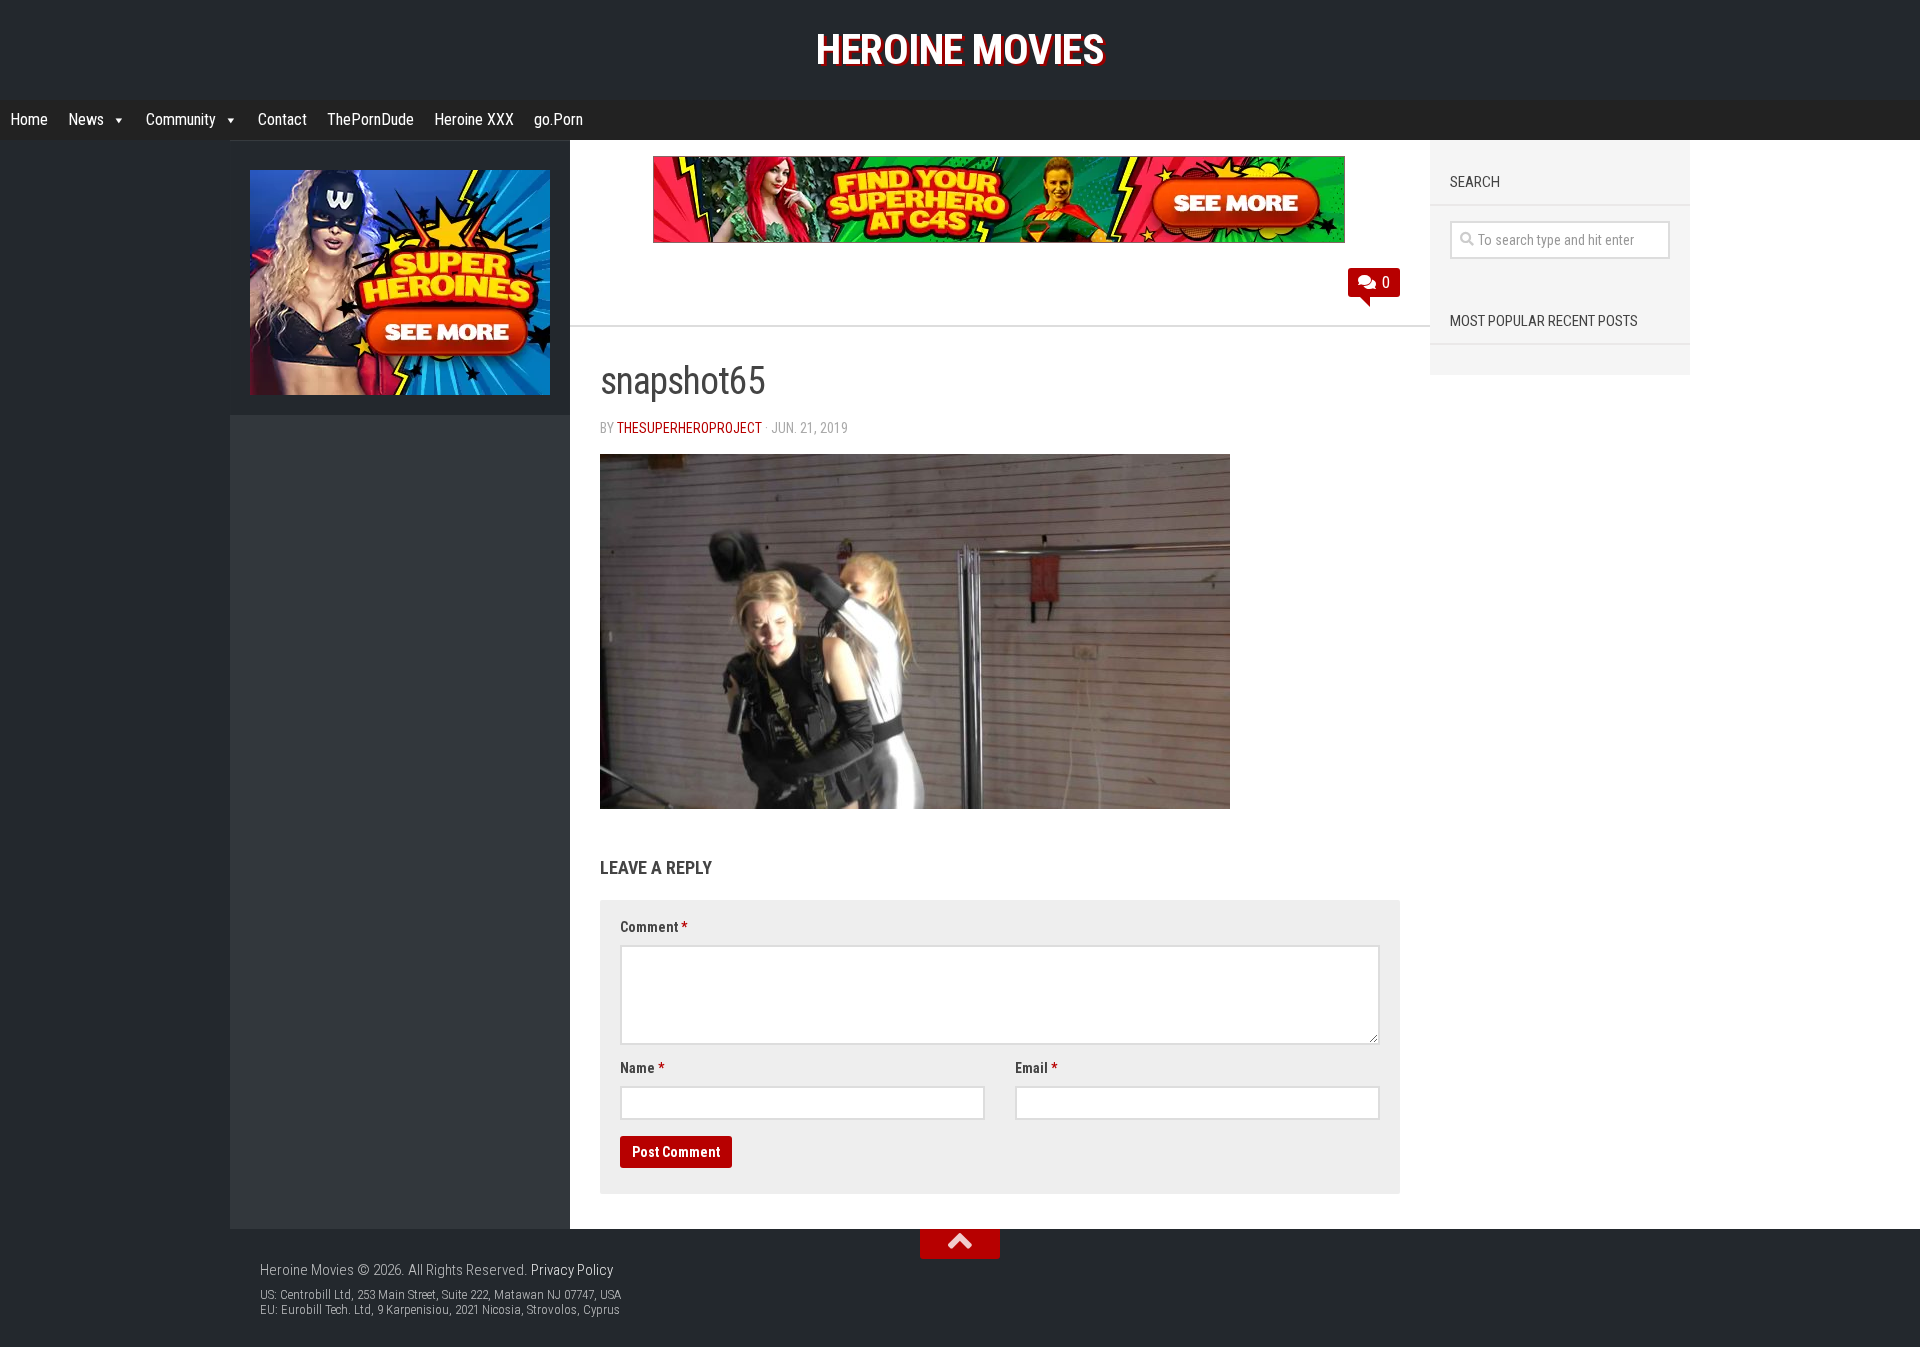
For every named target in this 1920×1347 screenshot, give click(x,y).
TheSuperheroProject (689, 428)
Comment (653, 927)
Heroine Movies (960, 49)
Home (29, 119)
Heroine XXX (474, 119)
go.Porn (558, 119)
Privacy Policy (572, 1270)
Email (1036, 1068)
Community (181, 119)
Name (642, 1068)
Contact (282, 119)
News (86, 119)
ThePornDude (370, 119)
